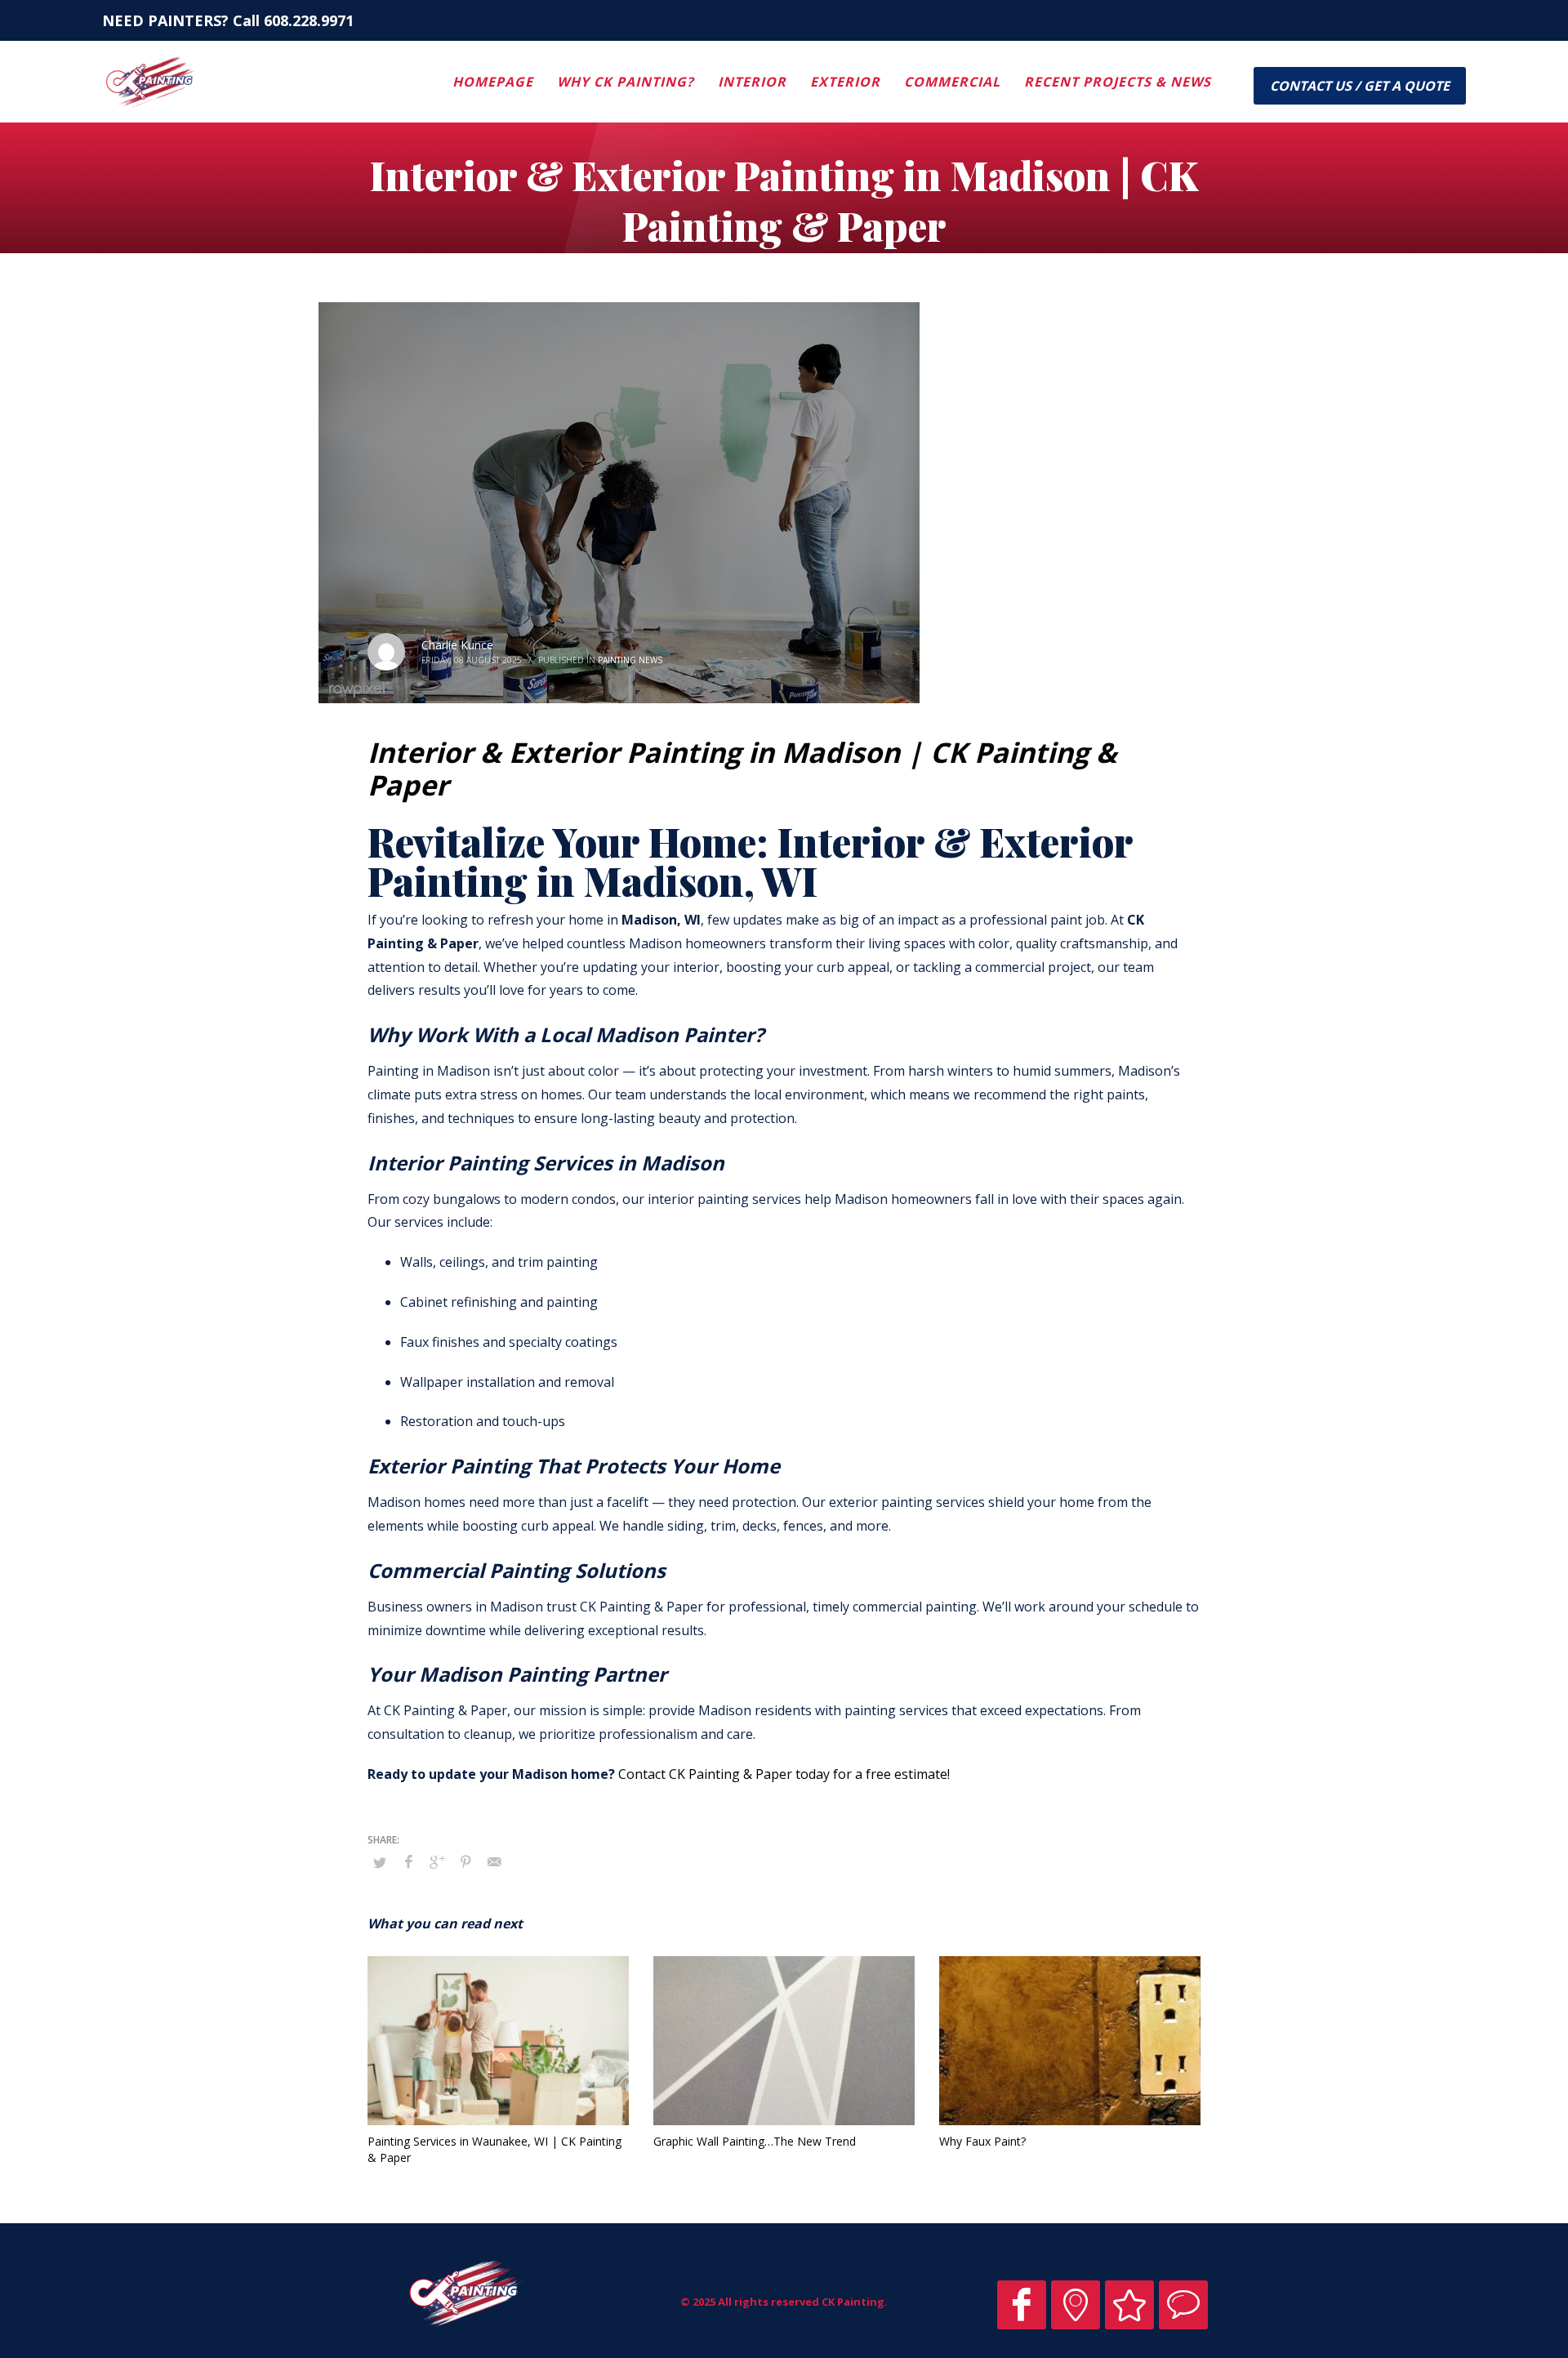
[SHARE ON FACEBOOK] (408, 1861)
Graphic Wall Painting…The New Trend (755, 2141)
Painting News (630, 660)
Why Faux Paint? (982, 2141)
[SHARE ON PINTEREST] (465, 1861)
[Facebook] (1022, 2305)
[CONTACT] (1183, 2305)
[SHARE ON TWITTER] (380, 1862)
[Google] (1076, 2305)
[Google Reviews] (1129, 2305)
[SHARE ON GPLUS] (437, 1861)
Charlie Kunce (457, 645)
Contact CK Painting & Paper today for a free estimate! (784, 1774)
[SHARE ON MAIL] (494, 1861)
